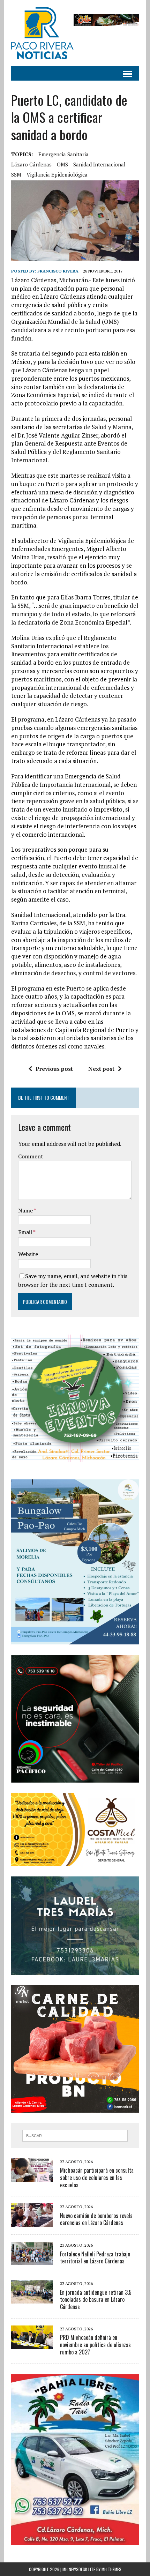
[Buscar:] (75, 2135)
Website (28, 1254)
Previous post (54, 1069)
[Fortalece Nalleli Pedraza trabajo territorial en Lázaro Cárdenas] (32, 2261)
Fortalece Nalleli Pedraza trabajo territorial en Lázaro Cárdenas (95, 2258)
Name (26, 1210)
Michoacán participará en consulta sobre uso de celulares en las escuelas (97, 2178)
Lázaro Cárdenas (31, 164)
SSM (16, 174)
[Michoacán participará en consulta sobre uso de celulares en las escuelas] (32, 2177)
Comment (31, 1156)
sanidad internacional (99, 164)
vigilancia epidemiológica (57, 174)
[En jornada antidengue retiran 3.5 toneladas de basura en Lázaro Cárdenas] (32, 2299)
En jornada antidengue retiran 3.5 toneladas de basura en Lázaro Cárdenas (96, 2300)
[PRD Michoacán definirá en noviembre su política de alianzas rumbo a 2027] (32, 2344)
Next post (101, 1069)
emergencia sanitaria (63, 154)
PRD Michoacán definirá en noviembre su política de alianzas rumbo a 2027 (95, 2345)
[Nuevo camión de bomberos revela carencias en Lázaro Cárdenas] (32, 2222)
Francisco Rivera (58, 271)
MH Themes (111, 2569)
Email (26, 1232)
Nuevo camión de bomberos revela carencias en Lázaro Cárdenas (96, 2219)
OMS (62, 164)
